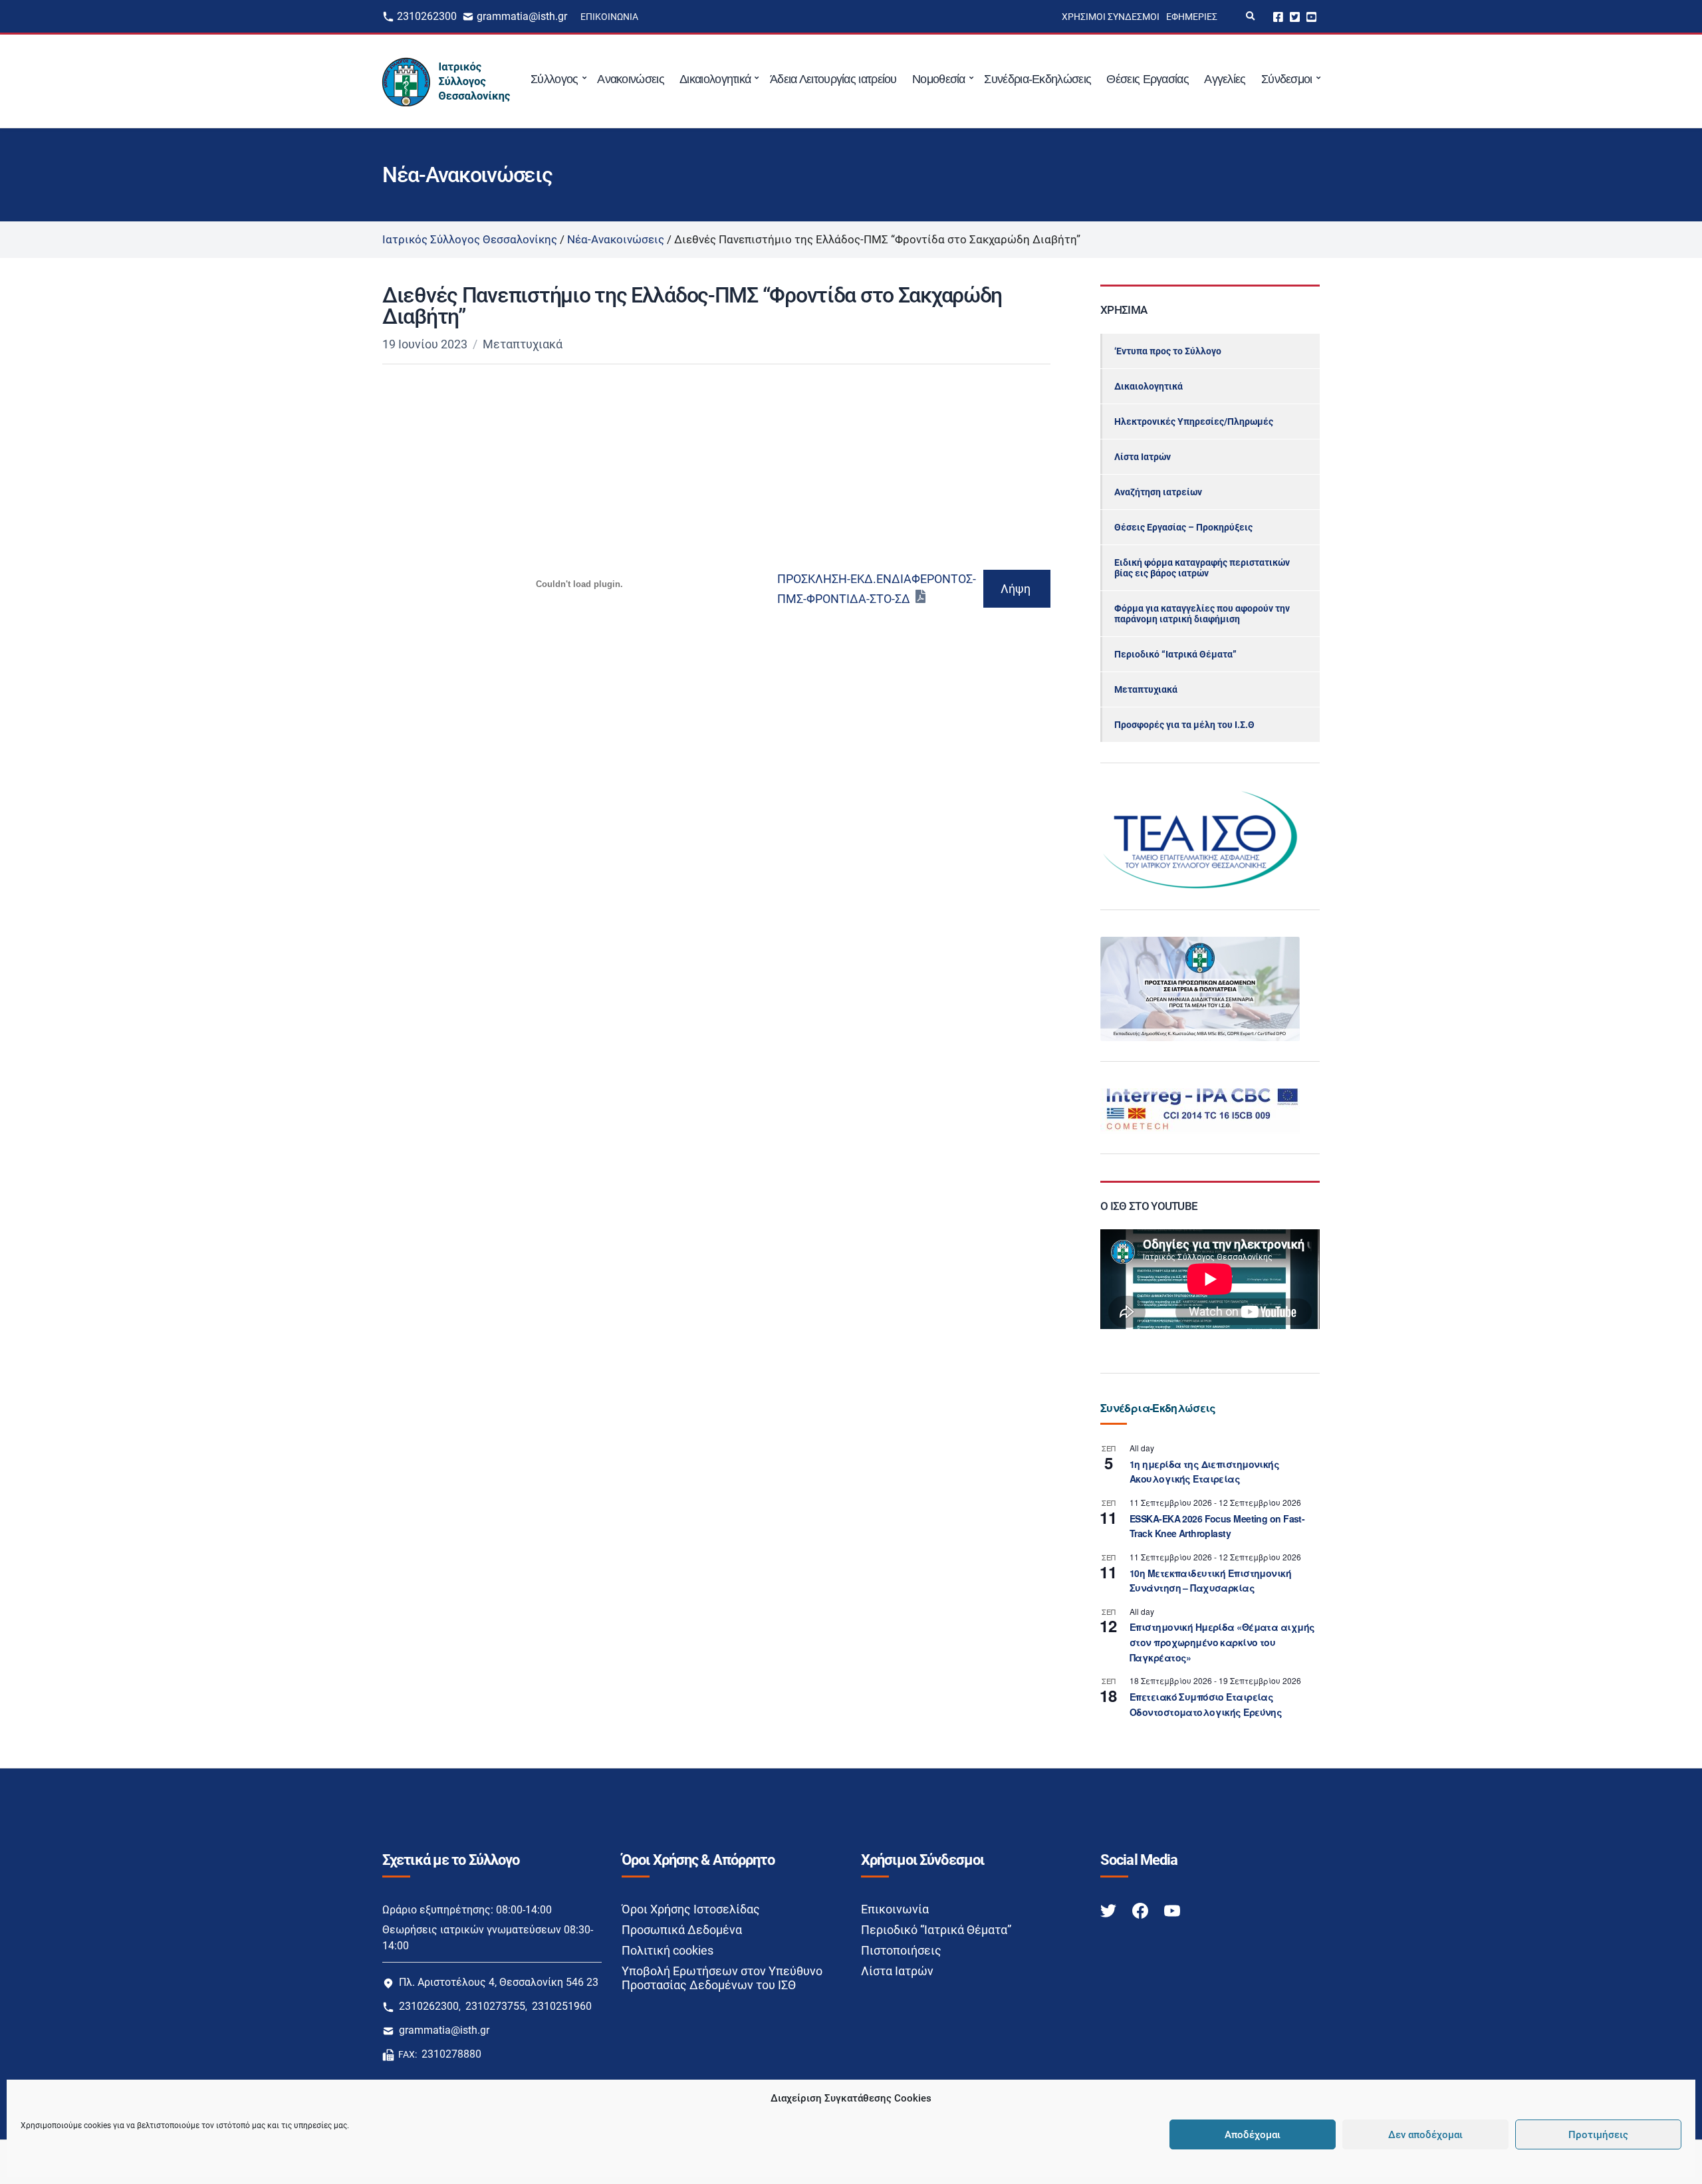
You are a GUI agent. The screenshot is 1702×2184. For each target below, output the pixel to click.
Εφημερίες (1192, 17)
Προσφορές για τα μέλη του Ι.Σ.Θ (1184, 725)
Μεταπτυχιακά (523, 344)
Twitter (1295, 16)
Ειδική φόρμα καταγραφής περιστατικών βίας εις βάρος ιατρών (1202, 568)
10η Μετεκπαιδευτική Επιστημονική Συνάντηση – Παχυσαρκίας (1210, 1581)
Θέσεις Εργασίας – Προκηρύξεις (1183, 527)
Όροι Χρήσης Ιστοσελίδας (691, 1909)
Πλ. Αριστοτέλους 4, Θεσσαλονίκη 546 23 (499, 1982)
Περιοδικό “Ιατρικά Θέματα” (1175, 654)
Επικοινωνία (609, 17)
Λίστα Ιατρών (1143, 457)
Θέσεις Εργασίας (1148, 79)
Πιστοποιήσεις (901, 1950)
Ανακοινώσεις (631, 79)
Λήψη (1016, 589)
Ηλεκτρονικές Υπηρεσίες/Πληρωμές (1194, 422)
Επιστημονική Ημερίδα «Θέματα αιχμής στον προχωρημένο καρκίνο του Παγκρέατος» (1222, 1642)
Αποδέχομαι (1253, 2135)
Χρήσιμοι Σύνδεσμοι (1111, 17)
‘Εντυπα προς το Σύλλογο (1168, 351)
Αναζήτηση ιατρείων (1158, 492)
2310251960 (562, 2006)
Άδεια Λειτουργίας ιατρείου (833, 79)
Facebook (1278, 16)
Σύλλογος (554, 79)
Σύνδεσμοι (1287, 79)
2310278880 (451, 2054)
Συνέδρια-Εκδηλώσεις (1037, 79)
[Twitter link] (1110, 1910)
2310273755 (495, 2006)
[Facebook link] (1142, 1910)
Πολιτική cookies (668, 1950)
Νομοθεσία (939, 79)
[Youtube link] (1172, 1910)
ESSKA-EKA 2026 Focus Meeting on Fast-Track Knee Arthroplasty (1217, 1526)
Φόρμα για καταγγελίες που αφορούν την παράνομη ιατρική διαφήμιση (1202, 614)
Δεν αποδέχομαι (1425, 2135)
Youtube (1311, 16)
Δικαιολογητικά (715, 79)
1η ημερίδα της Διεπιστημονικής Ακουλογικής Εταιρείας (1204, 1472)
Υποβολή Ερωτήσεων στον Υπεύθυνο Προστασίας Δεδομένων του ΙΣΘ (722, 1978)
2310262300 (427, 16)
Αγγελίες (1225, 79)
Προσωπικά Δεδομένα (682, 1930)
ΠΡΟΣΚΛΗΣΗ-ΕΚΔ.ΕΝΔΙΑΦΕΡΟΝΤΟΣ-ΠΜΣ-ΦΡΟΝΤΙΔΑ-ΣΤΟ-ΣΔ (877, 589)
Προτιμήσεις (1598, 2135)
